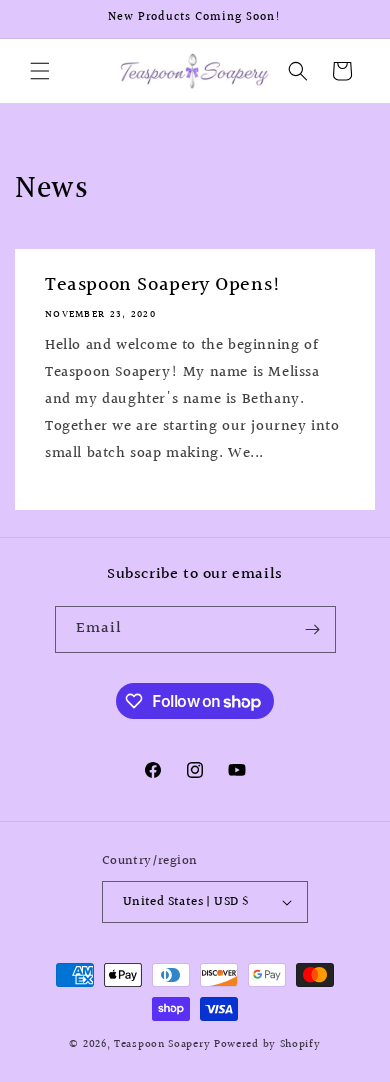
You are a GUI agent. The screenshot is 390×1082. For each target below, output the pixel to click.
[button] (40, 71)
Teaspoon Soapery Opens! (163, 285)
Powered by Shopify (267, 1044)
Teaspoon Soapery (162, 1044)
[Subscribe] (313, 629)
